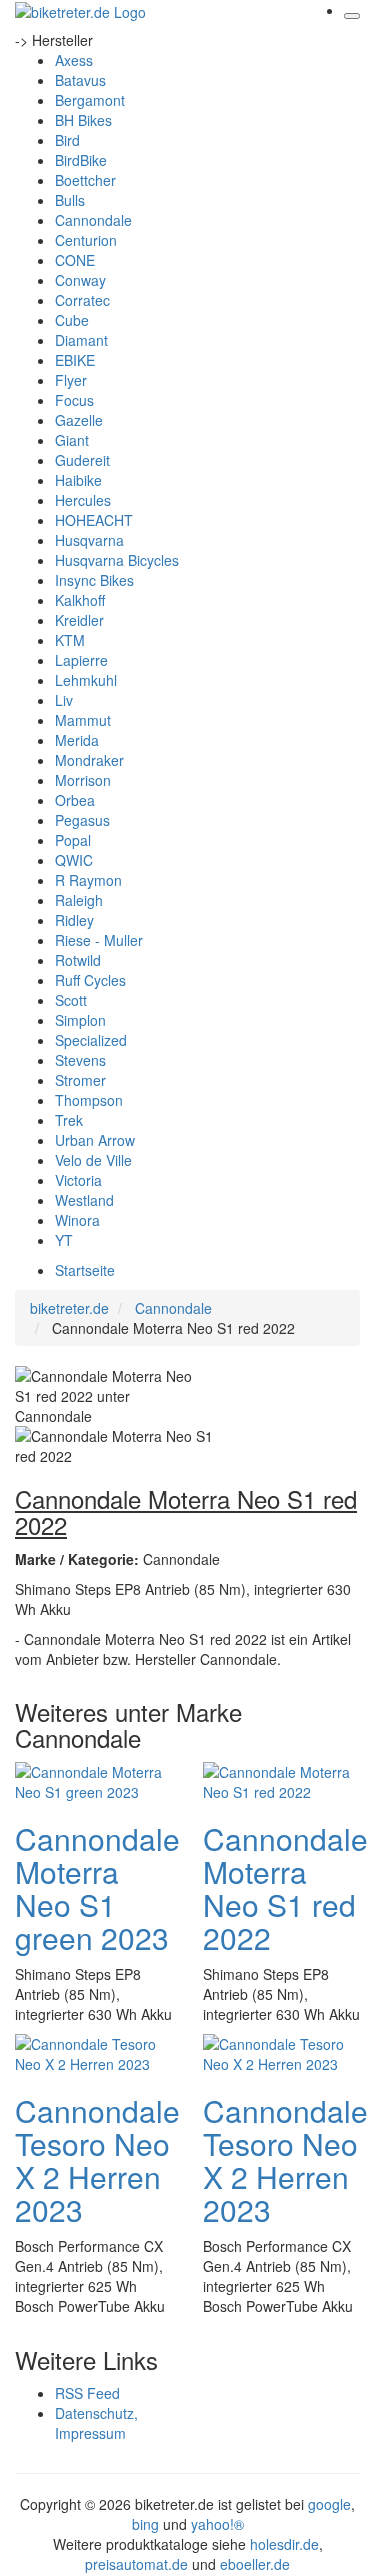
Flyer (71, 380)
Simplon (80, 1020)
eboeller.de (255, 2564)
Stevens (80, 1060)
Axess (74, 60)
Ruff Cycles (90, 980)
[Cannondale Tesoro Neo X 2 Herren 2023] (94, 2051)
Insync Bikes (94, 580)
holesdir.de (284, 2544)
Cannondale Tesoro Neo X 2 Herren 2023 (97, 2160)
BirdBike (81, 160)
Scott (71, 1000)
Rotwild (78, 960)
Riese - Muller (99, 940)
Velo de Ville (93, 1160)
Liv (64, 700)
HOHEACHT (94, 520)
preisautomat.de (136, 2564)
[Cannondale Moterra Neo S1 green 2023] (94, 1779)
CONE (75, 260)
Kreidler (79, 620)
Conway (80, 280)
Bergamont (90, 100)
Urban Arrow (95, 1140)
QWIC (74, 860)
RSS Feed (87, 2393)
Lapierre (81, 660)
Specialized (91, 1040)
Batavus (80, 80)
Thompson (89, 1100)
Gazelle (79, 420)
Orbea (75, 800)
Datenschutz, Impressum (96, 2423)
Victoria (78, 1180)
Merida (77, 740)
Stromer (80, 1080)
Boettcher (85, 180)
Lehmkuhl (86, 680)
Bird (67, 140)
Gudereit (82, 460)
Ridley (74, 920)
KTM (70, 640)
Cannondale (93, 220)
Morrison (83, 780)
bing (145, 2524)
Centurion (86, 240)
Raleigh (79, 900)
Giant (72, 440)
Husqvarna (89, 540)
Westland (84, 1200)
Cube (72, 320)
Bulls (70, 200)
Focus (74, 400)
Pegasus (82, 820)
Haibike (78, 480)
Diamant (81, 340)
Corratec (82, 300)
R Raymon (88, 880)
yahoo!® (217, 2524)
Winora (77, 1220)
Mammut (83, 720)
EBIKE (75, 360)
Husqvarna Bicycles (117, 560)
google (329, 2504)
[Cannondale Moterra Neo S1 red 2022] (282, 1779)
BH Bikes (83, 120)
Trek (69, 1120)
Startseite (85, 1270)
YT (64, 1240)
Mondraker (89, 760)
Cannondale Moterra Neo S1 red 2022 (285, 1888)
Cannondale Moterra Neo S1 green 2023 (97, 1888)
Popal (73, 840)
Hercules (83, 500)
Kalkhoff (80, 600)
